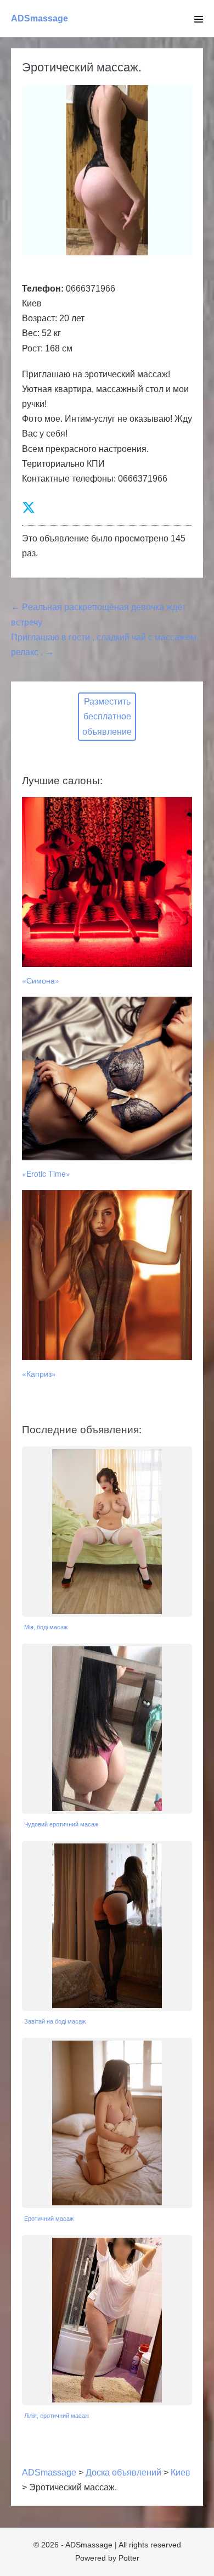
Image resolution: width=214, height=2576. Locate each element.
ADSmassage (40, 18)
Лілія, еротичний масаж (57, 2416)
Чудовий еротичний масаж (61, 1824)
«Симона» (41, 980)
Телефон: (43, 289)
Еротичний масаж (49, 2219)
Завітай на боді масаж (55, 2021)
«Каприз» (39, 1373)
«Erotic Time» (46, 1174)
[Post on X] (29, 508)
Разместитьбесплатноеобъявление (107, 716)
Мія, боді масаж (46, 1627)
